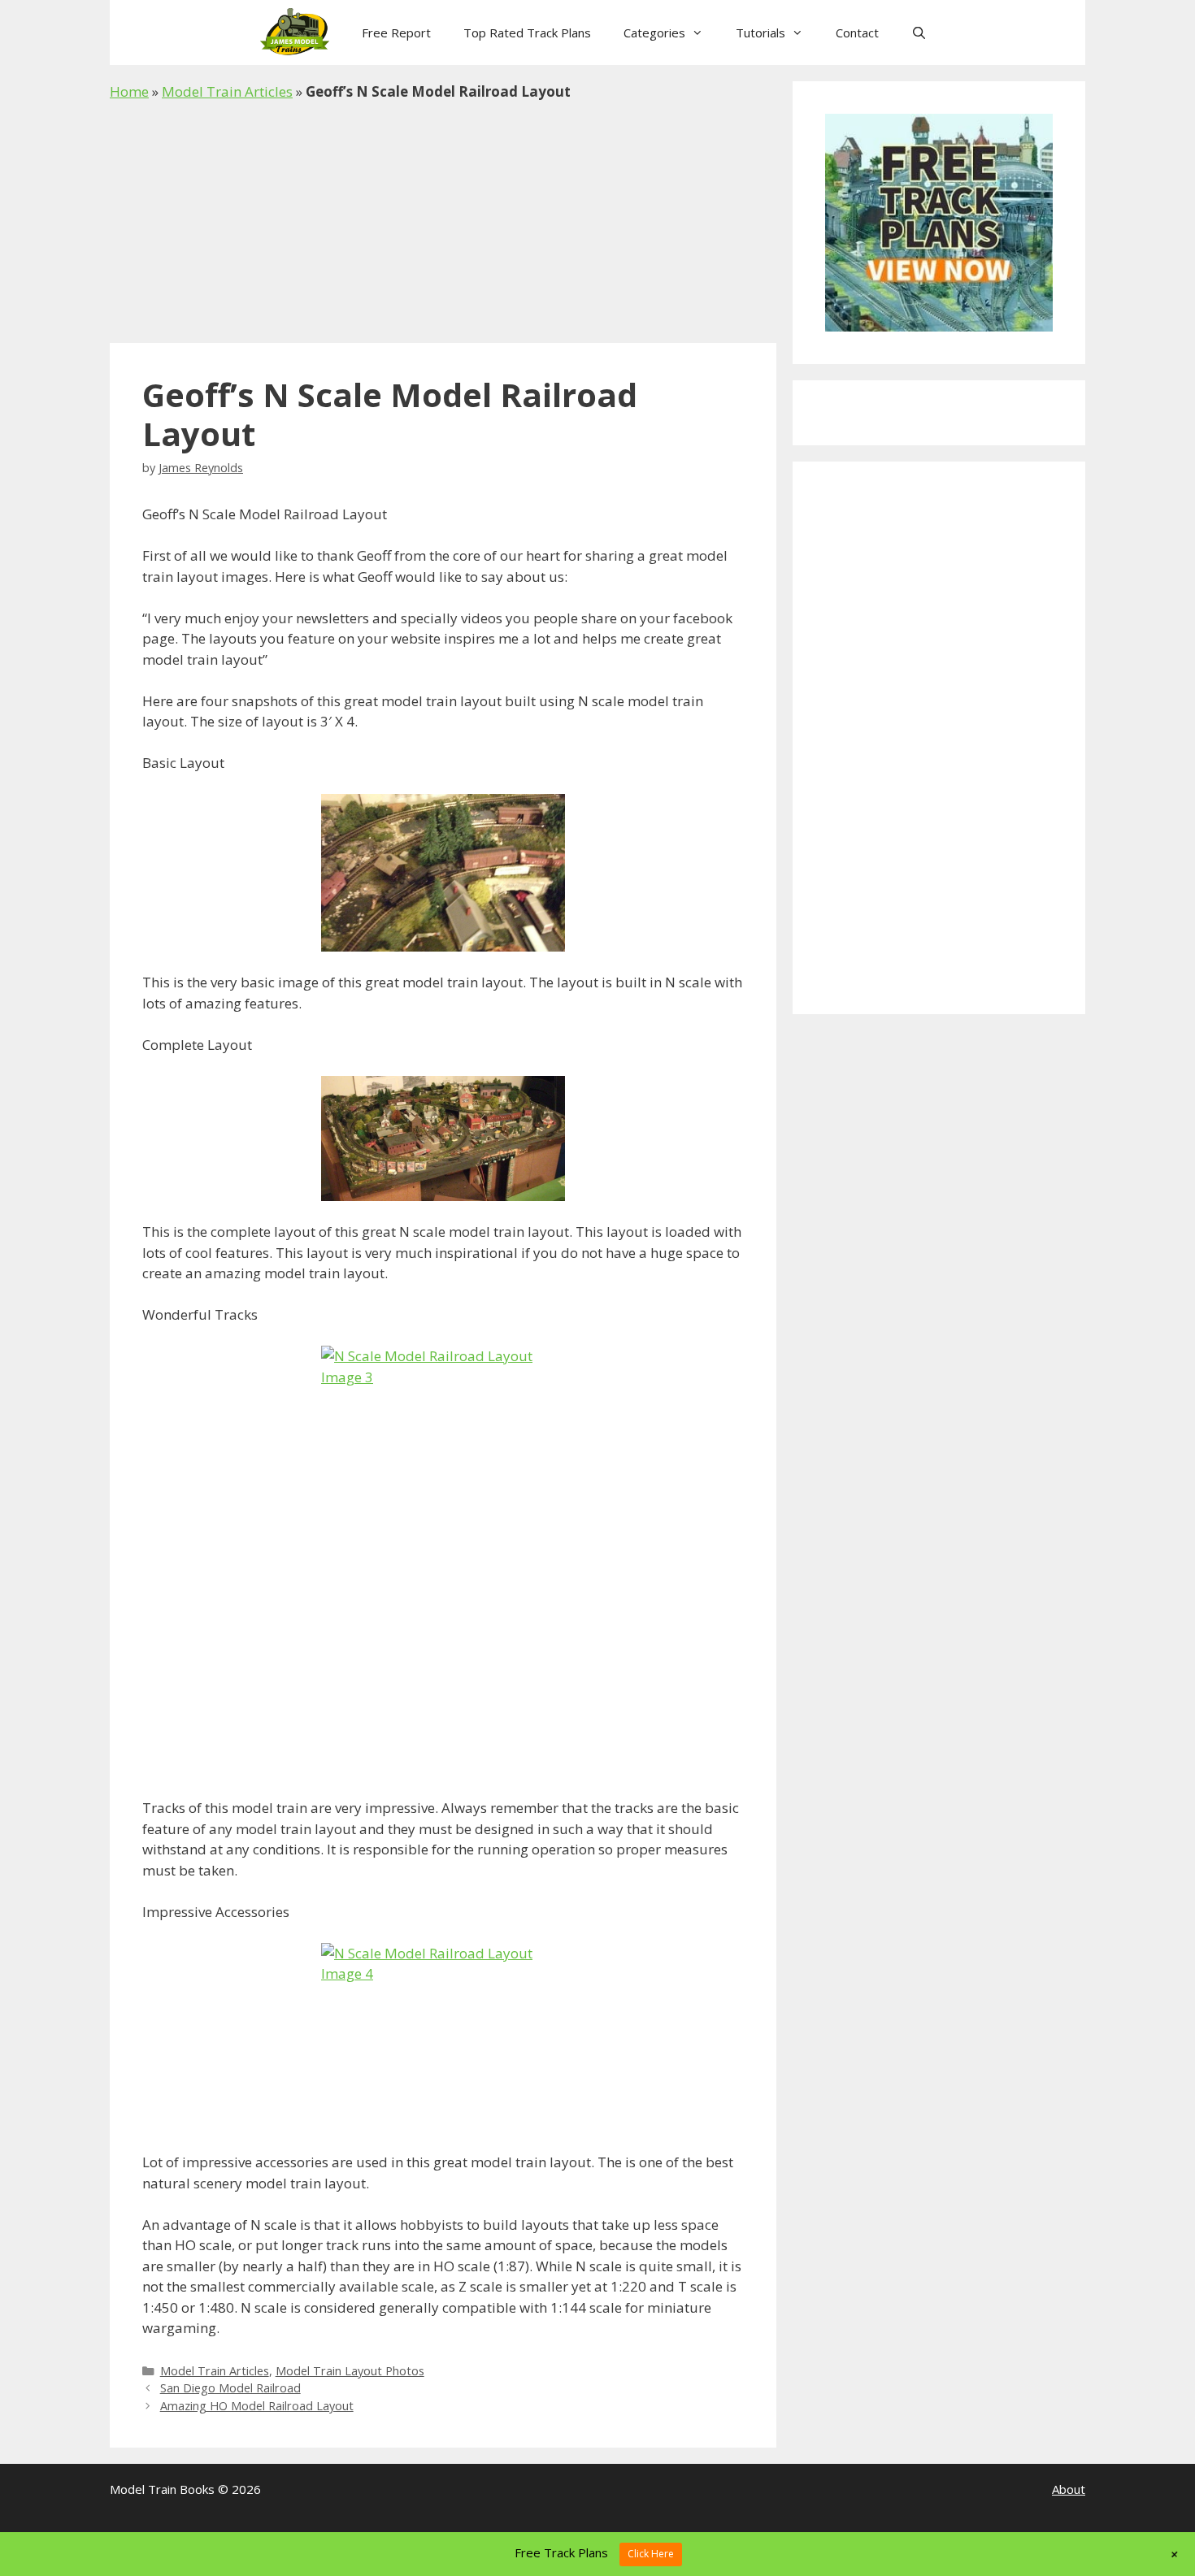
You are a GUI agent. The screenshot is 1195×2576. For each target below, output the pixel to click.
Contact (857, 33)
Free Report (396, 33)
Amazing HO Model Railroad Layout (257, 2406)
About (1069, 2489)
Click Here (651, 2554)
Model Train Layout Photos (350, 2371)
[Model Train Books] (299, 33)
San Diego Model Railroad (230, 2388)
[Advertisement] (443, 223)
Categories (654, 33)
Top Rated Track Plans (527, 33)
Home (129, 91)
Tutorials (760, 33)
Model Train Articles (227, 91)
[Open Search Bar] (919, 33)
